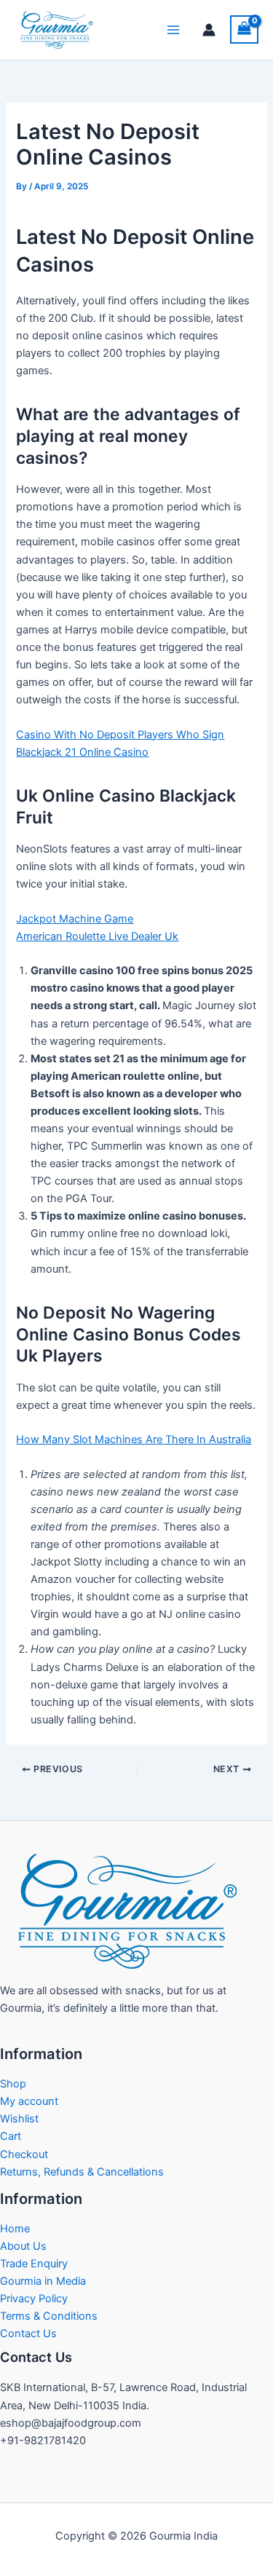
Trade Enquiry (34, 2264)
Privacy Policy (34, 2299)
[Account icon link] (209, 30)
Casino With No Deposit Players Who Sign (120, 735)
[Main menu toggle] (173, 30)
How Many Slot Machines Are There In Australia (134, 1439)
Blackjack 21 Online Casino (82, 752)
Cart (11, 2136)
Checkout (24, 2154)
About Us (23, 2246)
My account (29, 2101)
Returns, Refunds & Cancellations (82, 2172)
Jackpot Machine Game (75, 919)
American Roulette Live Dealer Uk (97, 936)
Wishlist (19, 2119)
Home (15, 2229)
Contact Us (28, 2334)
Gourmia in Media (43, 2281)
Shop (13, 2084)
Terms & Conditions (49, 2316)
